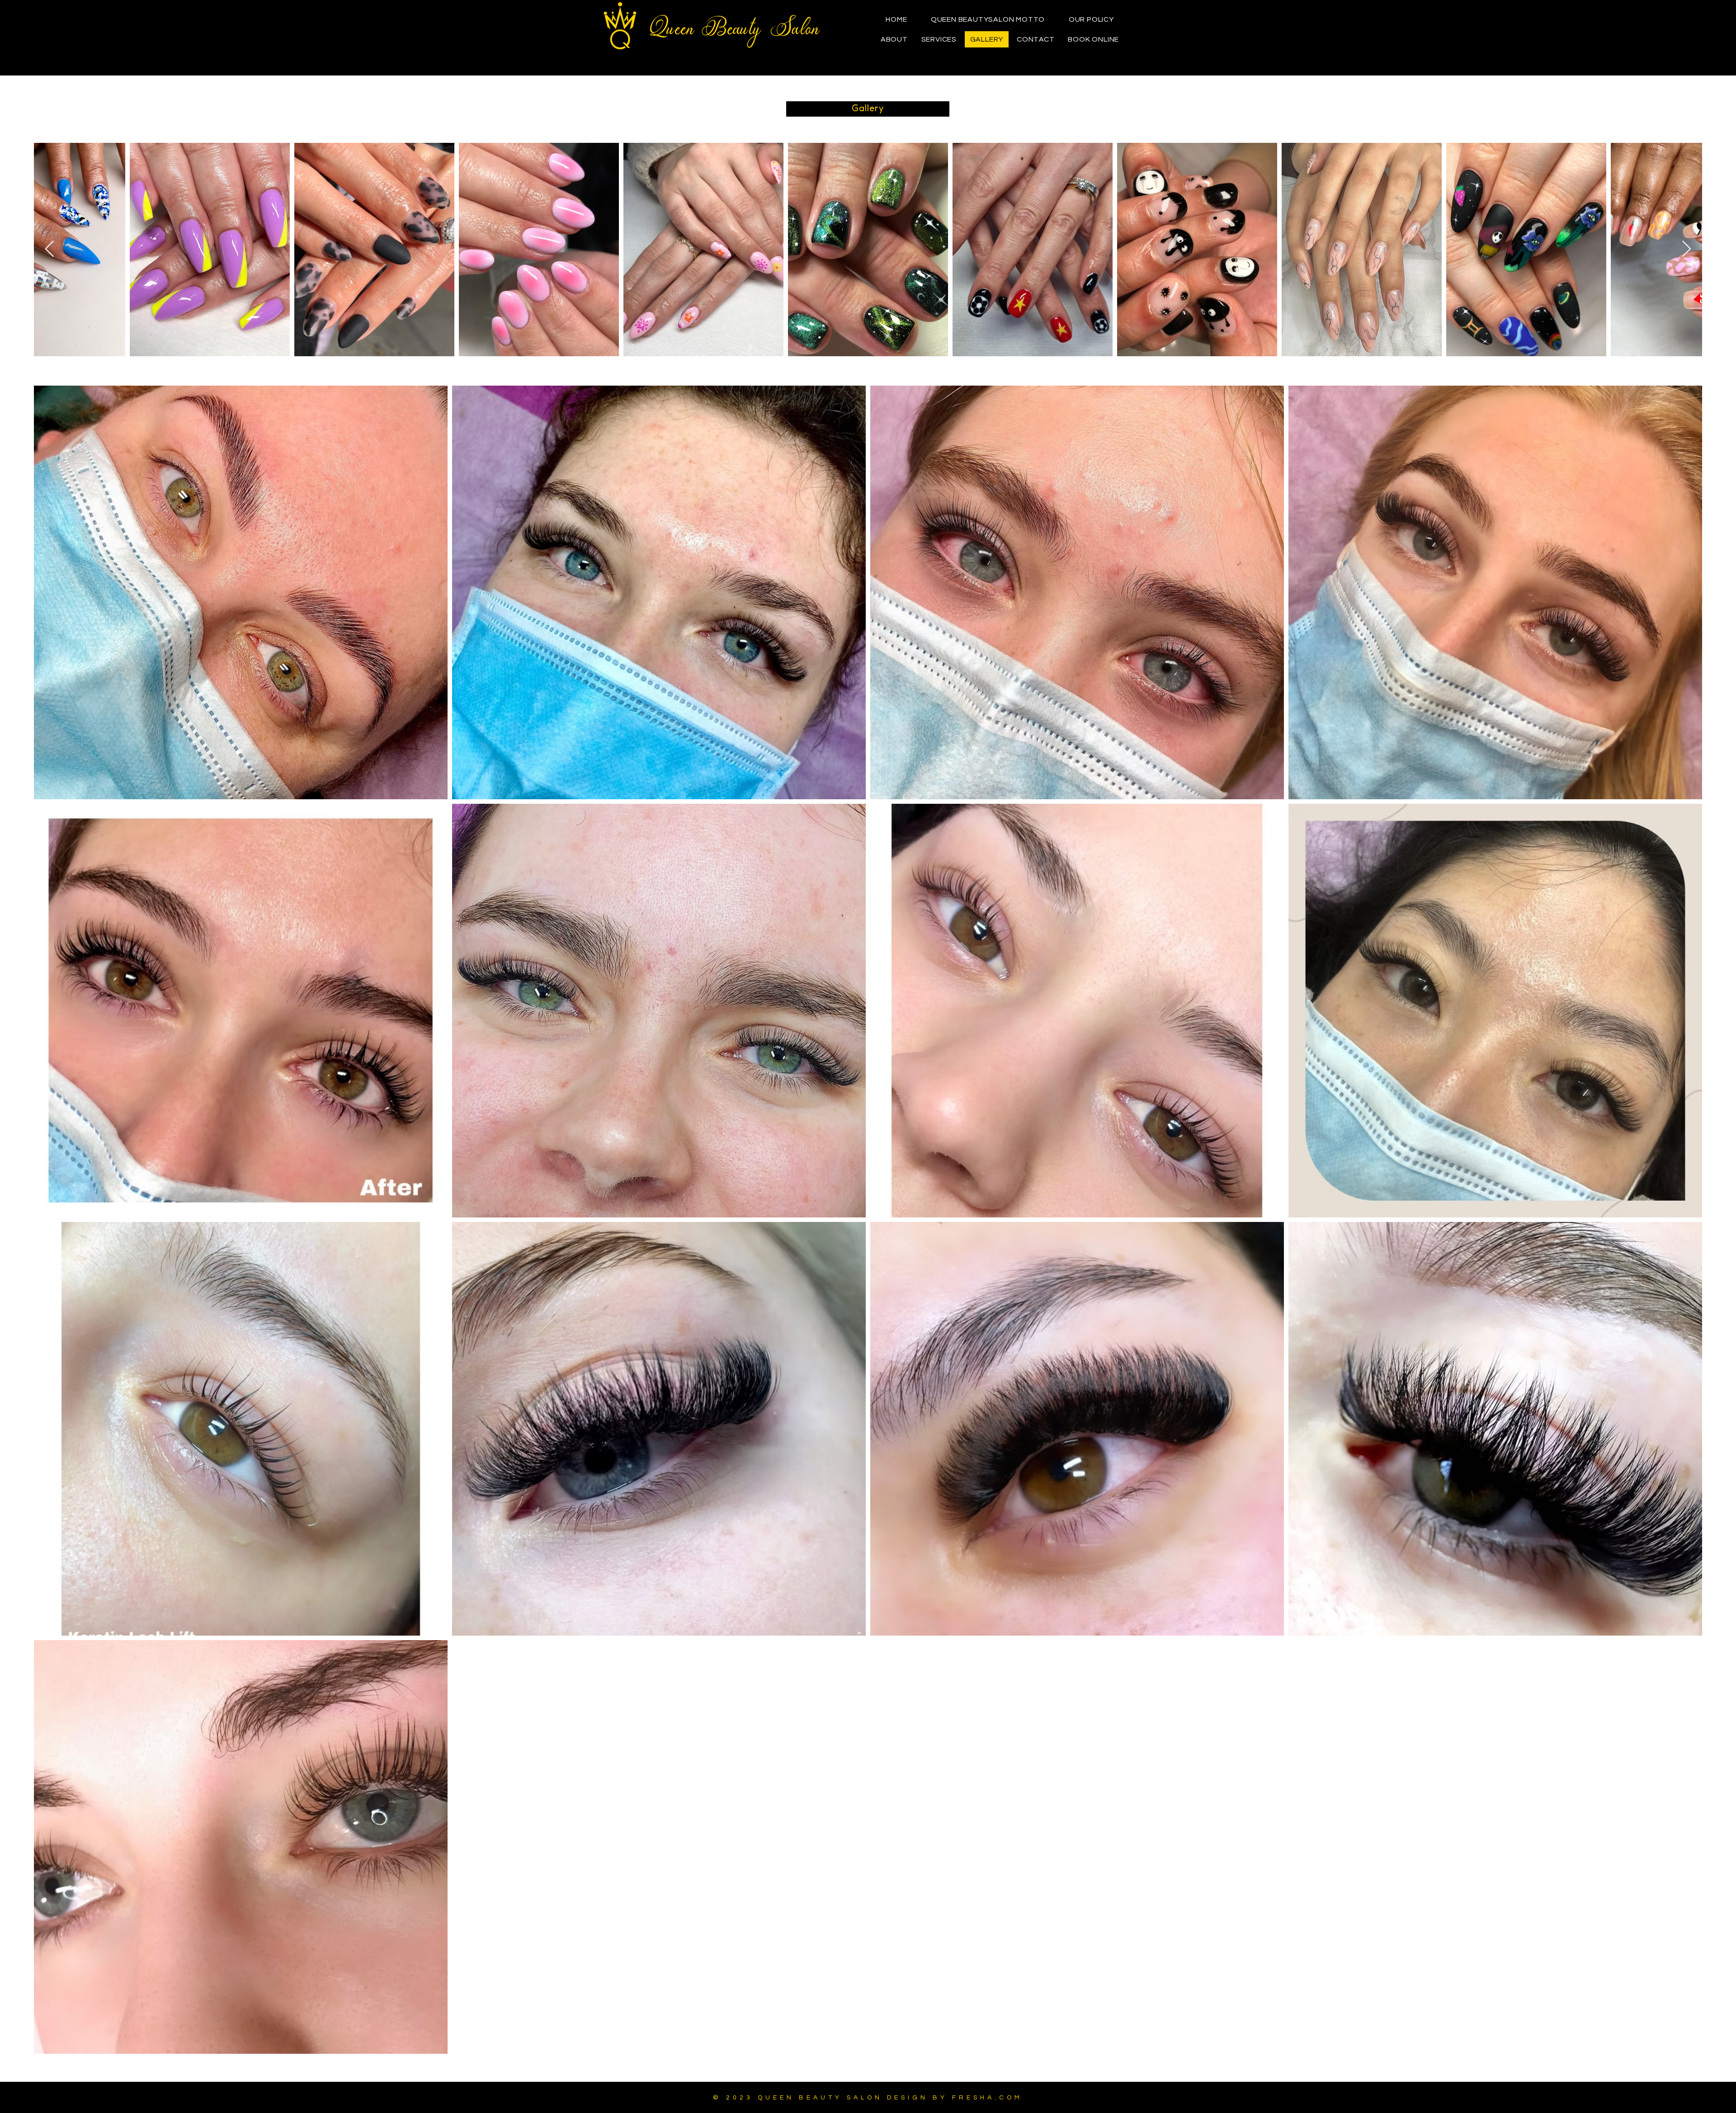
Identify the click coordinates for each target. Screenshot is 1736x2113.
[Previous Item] (50, 249)
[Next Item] (1686, 249)
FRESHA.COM (987, 2098)
